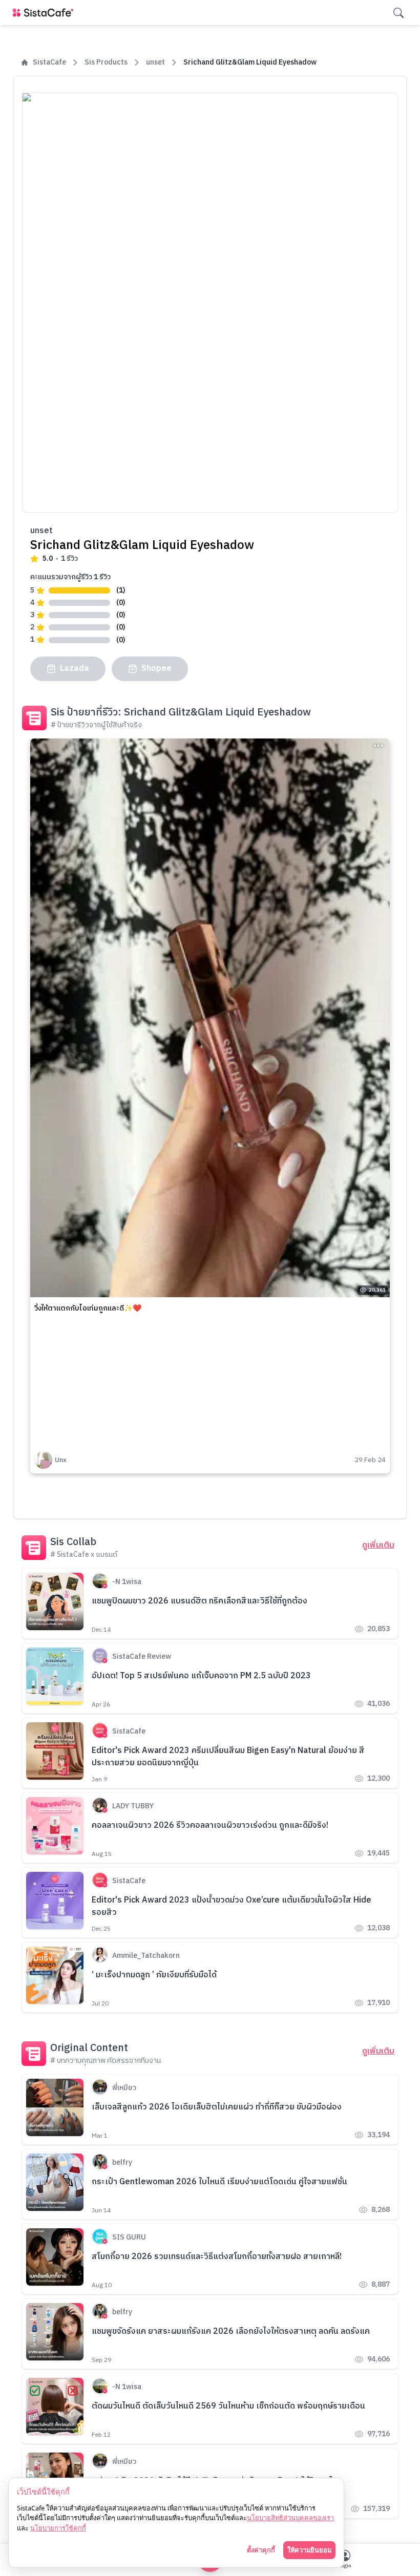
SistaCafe (49, 62)
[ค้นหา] (398, 13)
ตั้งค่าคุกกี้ (261, 2550)
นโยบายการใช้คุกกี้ (58, 2528)
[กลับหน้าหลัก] (45, 13)
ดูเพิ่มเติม (378, 1546)
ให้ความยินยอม (309, 2550)
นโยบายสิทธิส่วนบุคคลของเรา (290, 2518)
